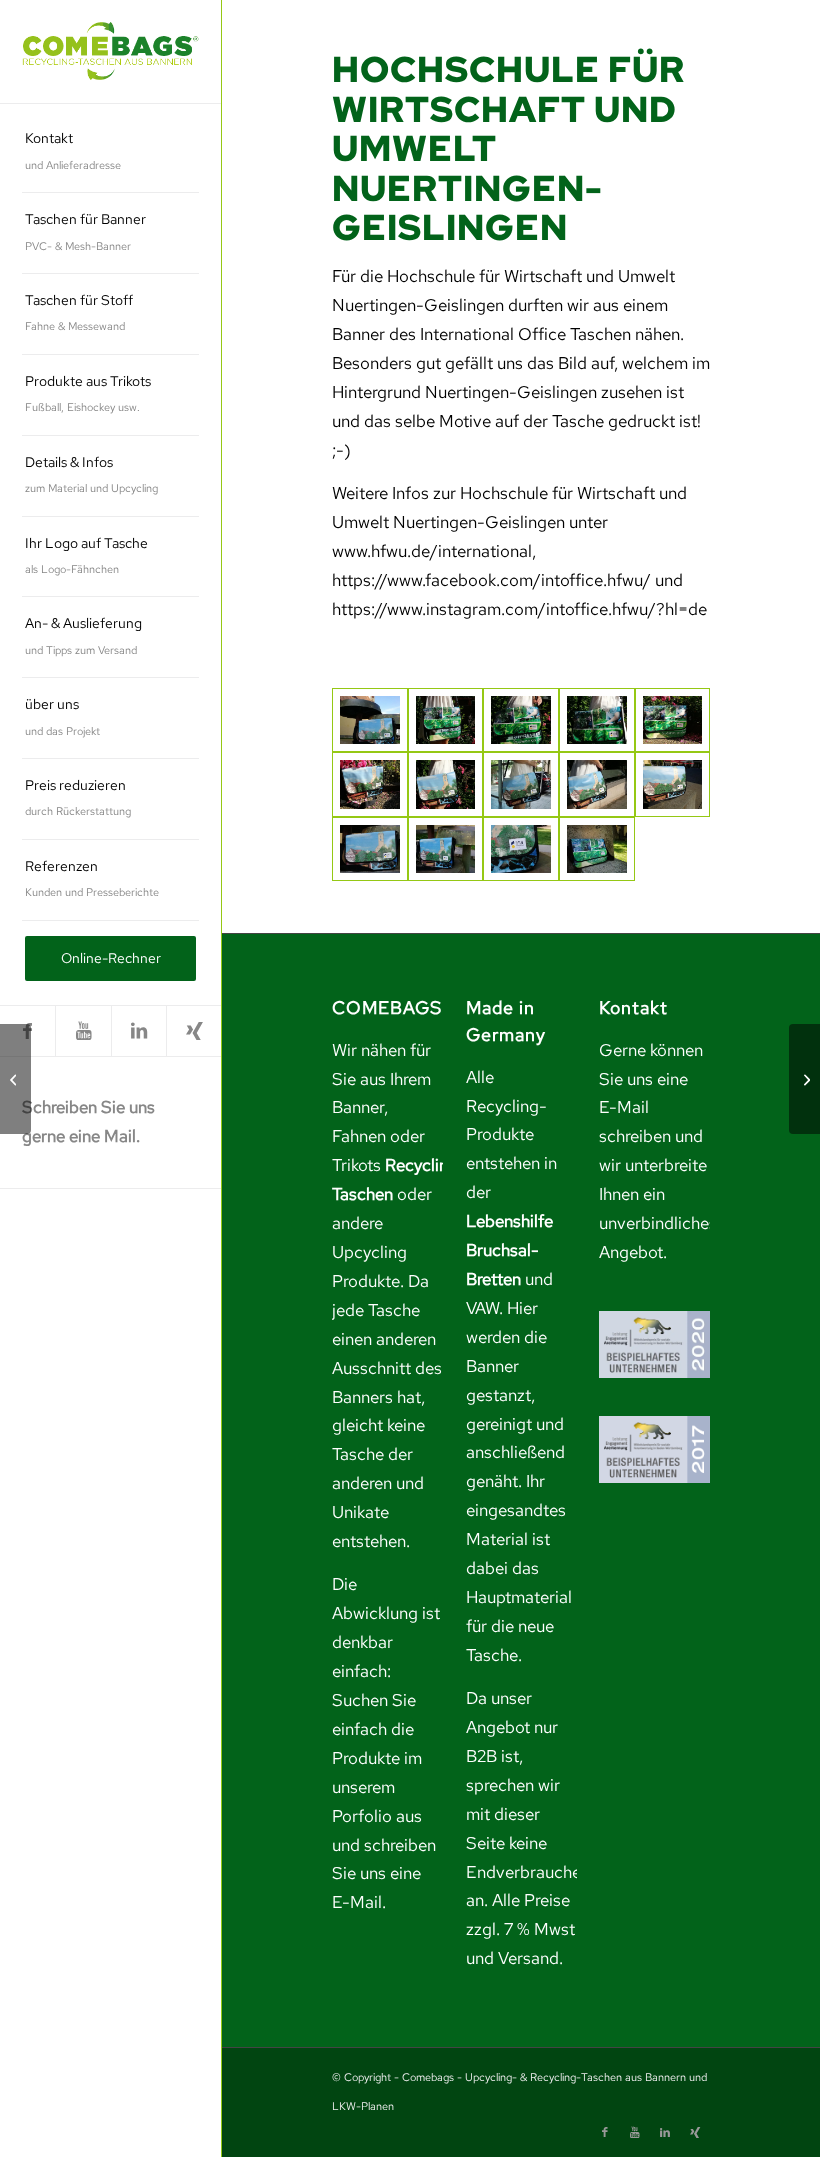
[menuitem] (110, 152)
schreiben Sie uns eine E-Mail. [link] (384, 1874)
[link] (110, 51)
